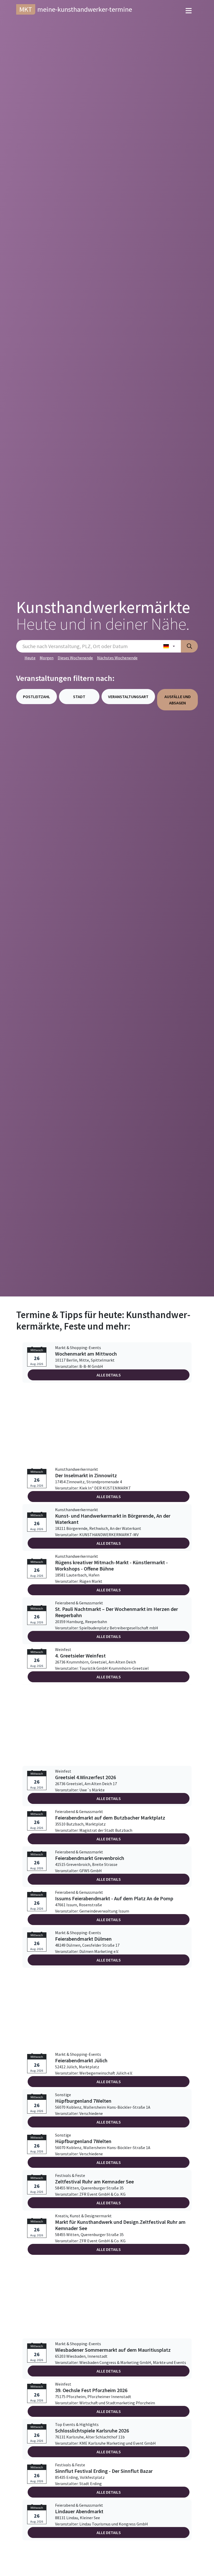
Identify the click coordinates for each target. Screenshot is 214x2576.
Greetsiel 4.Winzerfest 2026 (85, 1777)
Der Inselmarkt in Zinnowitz (86, 1475)
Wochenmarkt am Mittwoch (86, 1354)
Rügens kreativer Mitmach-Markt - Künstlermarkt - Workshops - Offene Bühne (111, 1566)
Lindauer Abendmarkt (79, 2511)
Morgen (47, 658)
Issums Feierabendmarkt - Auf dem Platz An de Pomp (114, 1898)
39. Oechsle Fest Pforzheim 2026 (91, 2390)
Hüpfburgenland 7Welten (83, 2101)
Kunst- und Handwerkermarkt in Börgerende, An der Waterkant (113, 1519)
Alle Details (109, 1375)
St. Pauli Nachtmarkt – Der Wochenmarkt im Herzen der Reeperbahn (117, 1612)
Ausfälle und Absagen (178, 700)
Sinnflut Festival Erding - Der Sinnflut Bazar (104, 2471)
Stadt (79, 697)
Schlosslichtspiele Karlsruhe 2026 (92, 2431)
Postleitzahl (37, 697)
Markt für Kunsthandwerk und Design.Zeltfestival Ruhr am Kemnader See (120, 2225)
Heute (30, 658)
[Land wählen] (169, 646)
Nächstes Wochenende (117, 658)
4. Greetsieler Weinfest (80, 1656)
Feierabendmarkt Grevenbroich (90, 1858)
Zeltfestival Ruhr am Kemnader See (94, 2182)
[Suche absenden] (189, 646)
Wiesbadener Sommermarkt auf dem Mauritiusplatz (113, 2350)
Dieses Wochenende (75, 658)
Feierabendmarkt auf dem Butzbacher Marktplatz (110, 1818)
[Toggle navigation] (189, 11)
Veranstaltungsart (128, 697)
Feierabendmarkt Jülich (81, 2060)
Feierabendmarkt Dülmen (83, 1939)
